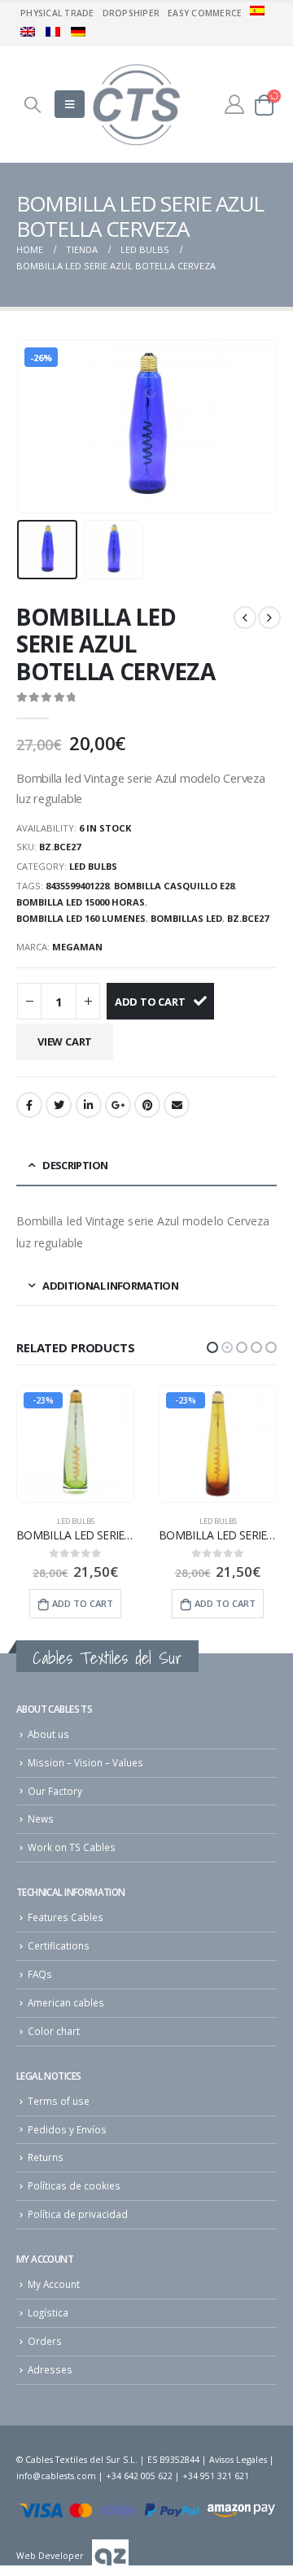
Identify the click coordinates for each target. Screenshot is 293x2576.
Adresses (50, 2369)
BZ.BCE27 (248, 918)
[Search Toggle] (33, 104)
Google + (118, 1105)
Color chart (54, 2031)
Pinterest (147, 1105)
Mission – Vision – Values (85, 1762)
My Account (54, 2284)
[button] (212, 1347)
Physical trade (57, 13)
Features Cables (66, 1917)
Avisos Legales (238, 2460)
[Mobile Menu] (70, 104)
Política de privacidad (78, 2214)
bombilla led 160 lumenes (81, 918)
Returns (46, 2157)
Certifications (59, 1945)
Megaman (77, 947)
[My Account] (234, 104)
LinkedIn (89, 1105)
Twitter (59, 1105)
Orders (45, 2341)
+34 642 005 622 (139, 2476)
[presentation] (37, 426)
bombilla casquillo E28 (174, 886)
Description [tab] (75, 1165)
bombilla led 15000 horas (81, 902)
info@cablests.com (56, 2476)
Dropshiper (131, 13)
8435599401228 (77, 886)
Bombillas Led (186, 918)
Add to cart (150, 1002)
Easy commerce (205, 13)
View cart (65, 1041)
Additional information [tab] (110, 1286)
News (41, 1818)
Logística (48, 2312)
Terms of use (59, 2101)
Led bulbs (93, 866)
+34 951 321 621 (216, 2476)
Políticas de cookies (74, 2185)
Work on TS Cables (72, 1847)
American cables (66, 2002)
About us (48, 1734)
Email (177, 1105)
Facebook (29, 1105)
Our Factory (55, 1791)
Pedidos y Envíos (67, 2129)
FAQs (40, 1974)
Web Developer (50, 2556)
